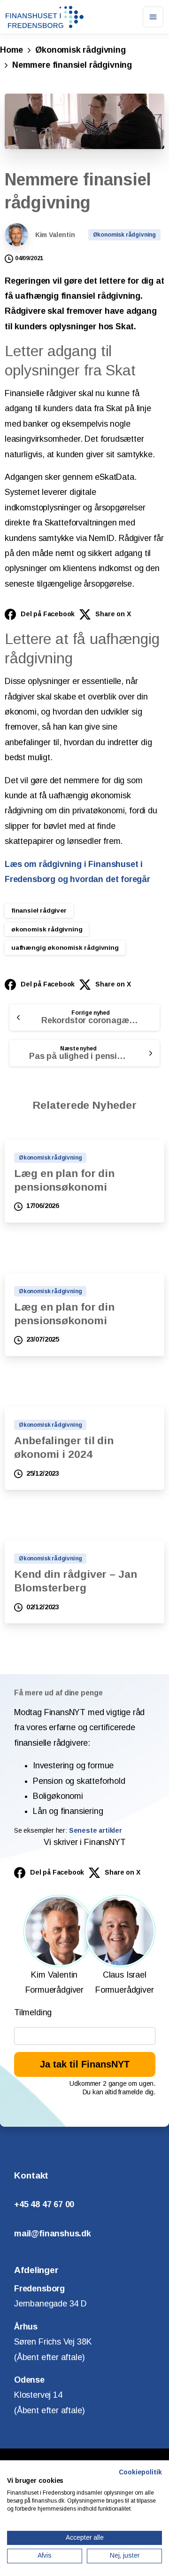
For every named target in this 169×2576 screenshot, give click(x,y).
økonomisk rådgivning (47, 929)
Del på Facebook (48, 614)
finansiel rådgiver (39, 910)
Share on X (113, 614)
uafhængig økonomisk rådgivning (65, 948)
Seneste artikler (96, 1830)
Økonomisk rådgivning (80, 50)
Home (12, 50)
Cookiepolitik (140, 2472)
